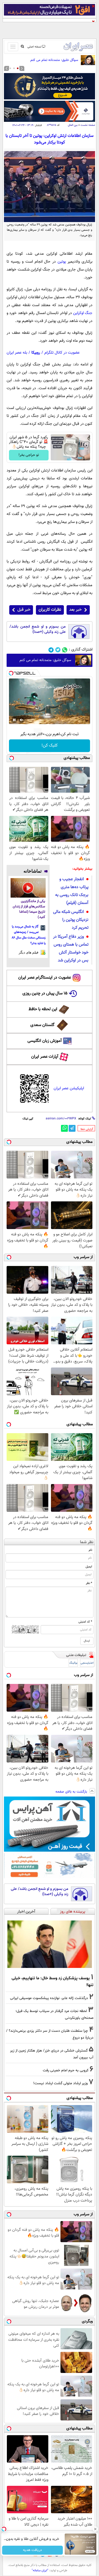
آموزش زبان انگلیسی (45, 1041)
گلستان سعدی (42, 1025)
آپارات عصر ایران (45, 1057)
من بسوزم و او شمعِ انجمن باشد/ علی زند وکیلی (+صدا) (38, 629)
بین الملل (73, 125)
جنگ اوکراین (83, 313)
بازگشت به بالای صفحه (72, 1792)
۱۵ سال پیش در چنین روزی (45, 993)
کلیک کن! (49, 746)
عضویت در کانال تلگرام (62, 353)
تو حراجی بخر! (29, 455)
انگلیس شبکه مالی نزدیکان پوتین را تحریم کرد (71, 920)
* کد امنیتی (85, 1622)
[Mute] (22, 720)
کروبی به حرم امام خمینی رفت (66, 2070)
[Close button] (95, 2529)
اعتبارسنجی (87, 1663)
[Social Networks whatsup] (65, 650)
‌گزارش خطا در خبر (87, 1129)
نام (90, 1550)
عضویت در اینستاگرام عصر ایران (45, 978)
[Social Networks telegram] (51, 650)
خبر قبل (24, 610)
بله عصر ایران (17, 353)
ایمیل (89, 1567)
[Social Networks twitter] (58, 650)
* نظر (89, 1583)
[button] (18, 68)
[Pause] (14, 720)
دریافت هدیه (32, 2550)
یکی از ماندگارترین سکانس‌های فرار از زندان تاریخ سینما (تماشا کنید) (29, 909)
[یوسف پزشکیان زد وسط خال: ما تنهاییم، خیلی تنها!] (49, 1944)
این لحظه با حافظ (43, 1009)
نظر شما (87, 1542)
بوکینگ (73, 1663)
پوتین (62, 262)
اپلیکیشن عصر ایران (69, 1088)
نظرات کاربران (50, 610)
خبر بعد (75, 610)
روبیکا (36, 353)
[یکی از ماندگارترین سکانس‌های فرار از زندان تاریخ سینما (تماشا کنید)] (28, 888)
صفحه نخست (88, 125)
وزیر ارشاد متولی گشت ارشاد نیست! (60, 2083)
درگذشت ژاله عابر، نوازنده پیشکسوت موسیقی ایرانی (49, 1998)
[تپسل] (11, 673)
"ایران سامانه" (40, 2570)
